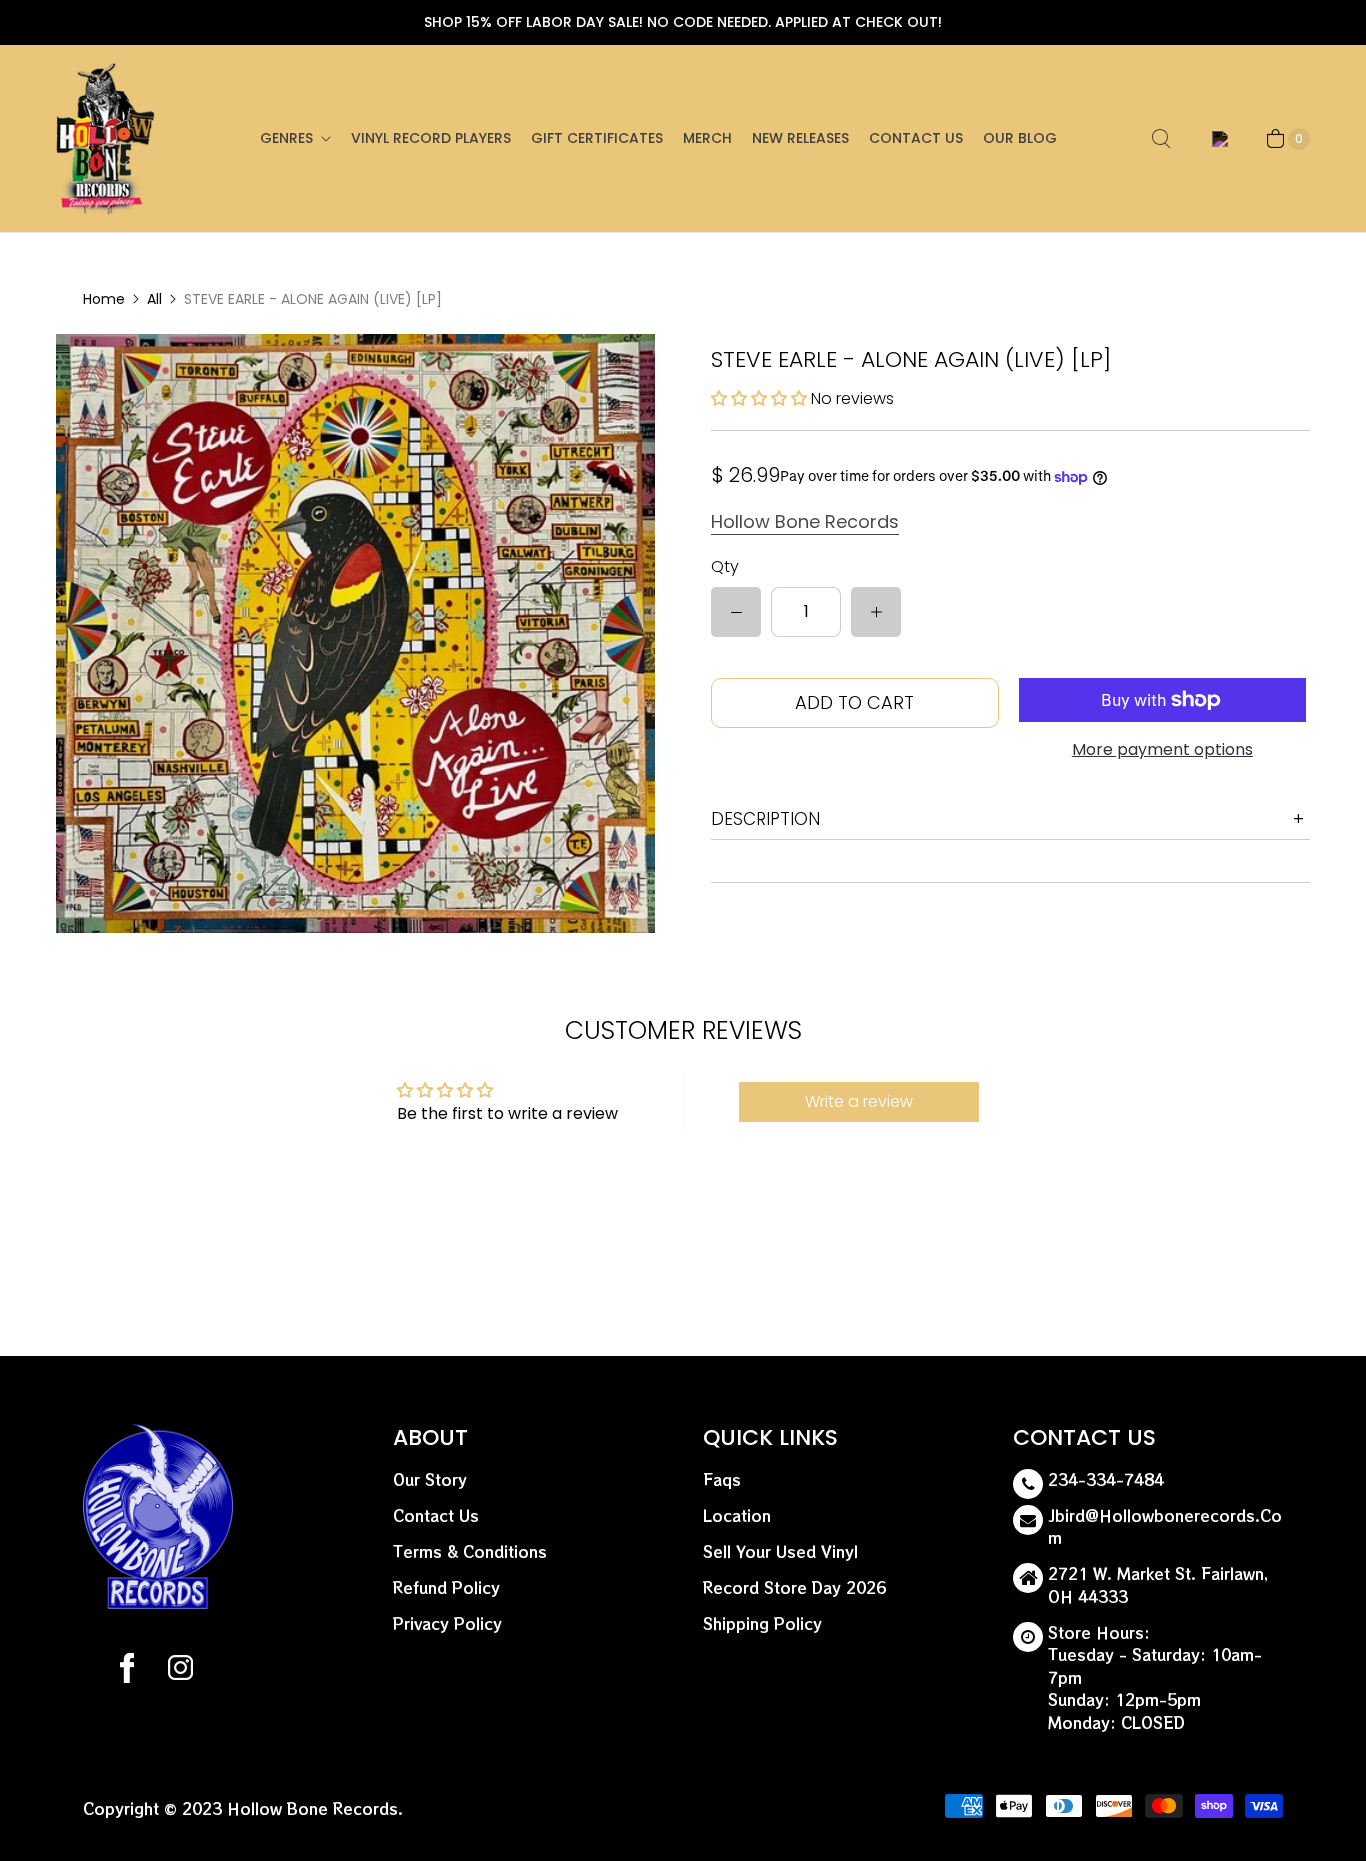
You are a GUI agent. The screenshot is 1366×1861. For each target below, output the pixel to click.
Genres (286, 138)
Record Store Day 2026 (794, 1587)
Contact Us (916, 138)
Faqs (722, 1479)
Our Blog (1020, 138)
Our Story (430, 1479)
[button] (761, 398)
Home (104, 299)
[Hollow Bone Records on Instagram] (179, 1671)
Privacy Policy (447, 1623)
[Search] (1161, 139)
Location (737, 1515)
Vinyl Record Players (431, 138)
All (154, 299)
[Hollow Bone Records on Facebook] (127, 1671)
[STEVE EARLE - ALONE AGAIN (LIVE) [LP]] (355, 633)
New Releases (800, 138)
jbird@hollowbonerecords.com (1165, 1527)
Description (765, 819)
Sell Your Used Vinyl (780, 1551)
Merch (707, 138)
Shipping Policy (762, 1623)
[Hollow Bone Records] (106, 138)
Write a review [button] (859, 1101)
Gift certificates (597, 138)
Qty (725, 566)
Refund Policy (446, 1587)
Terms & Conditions (470, 1551)
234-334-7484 (1106, 1479)
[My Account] (1216, 139)
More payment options (1162, 749)
